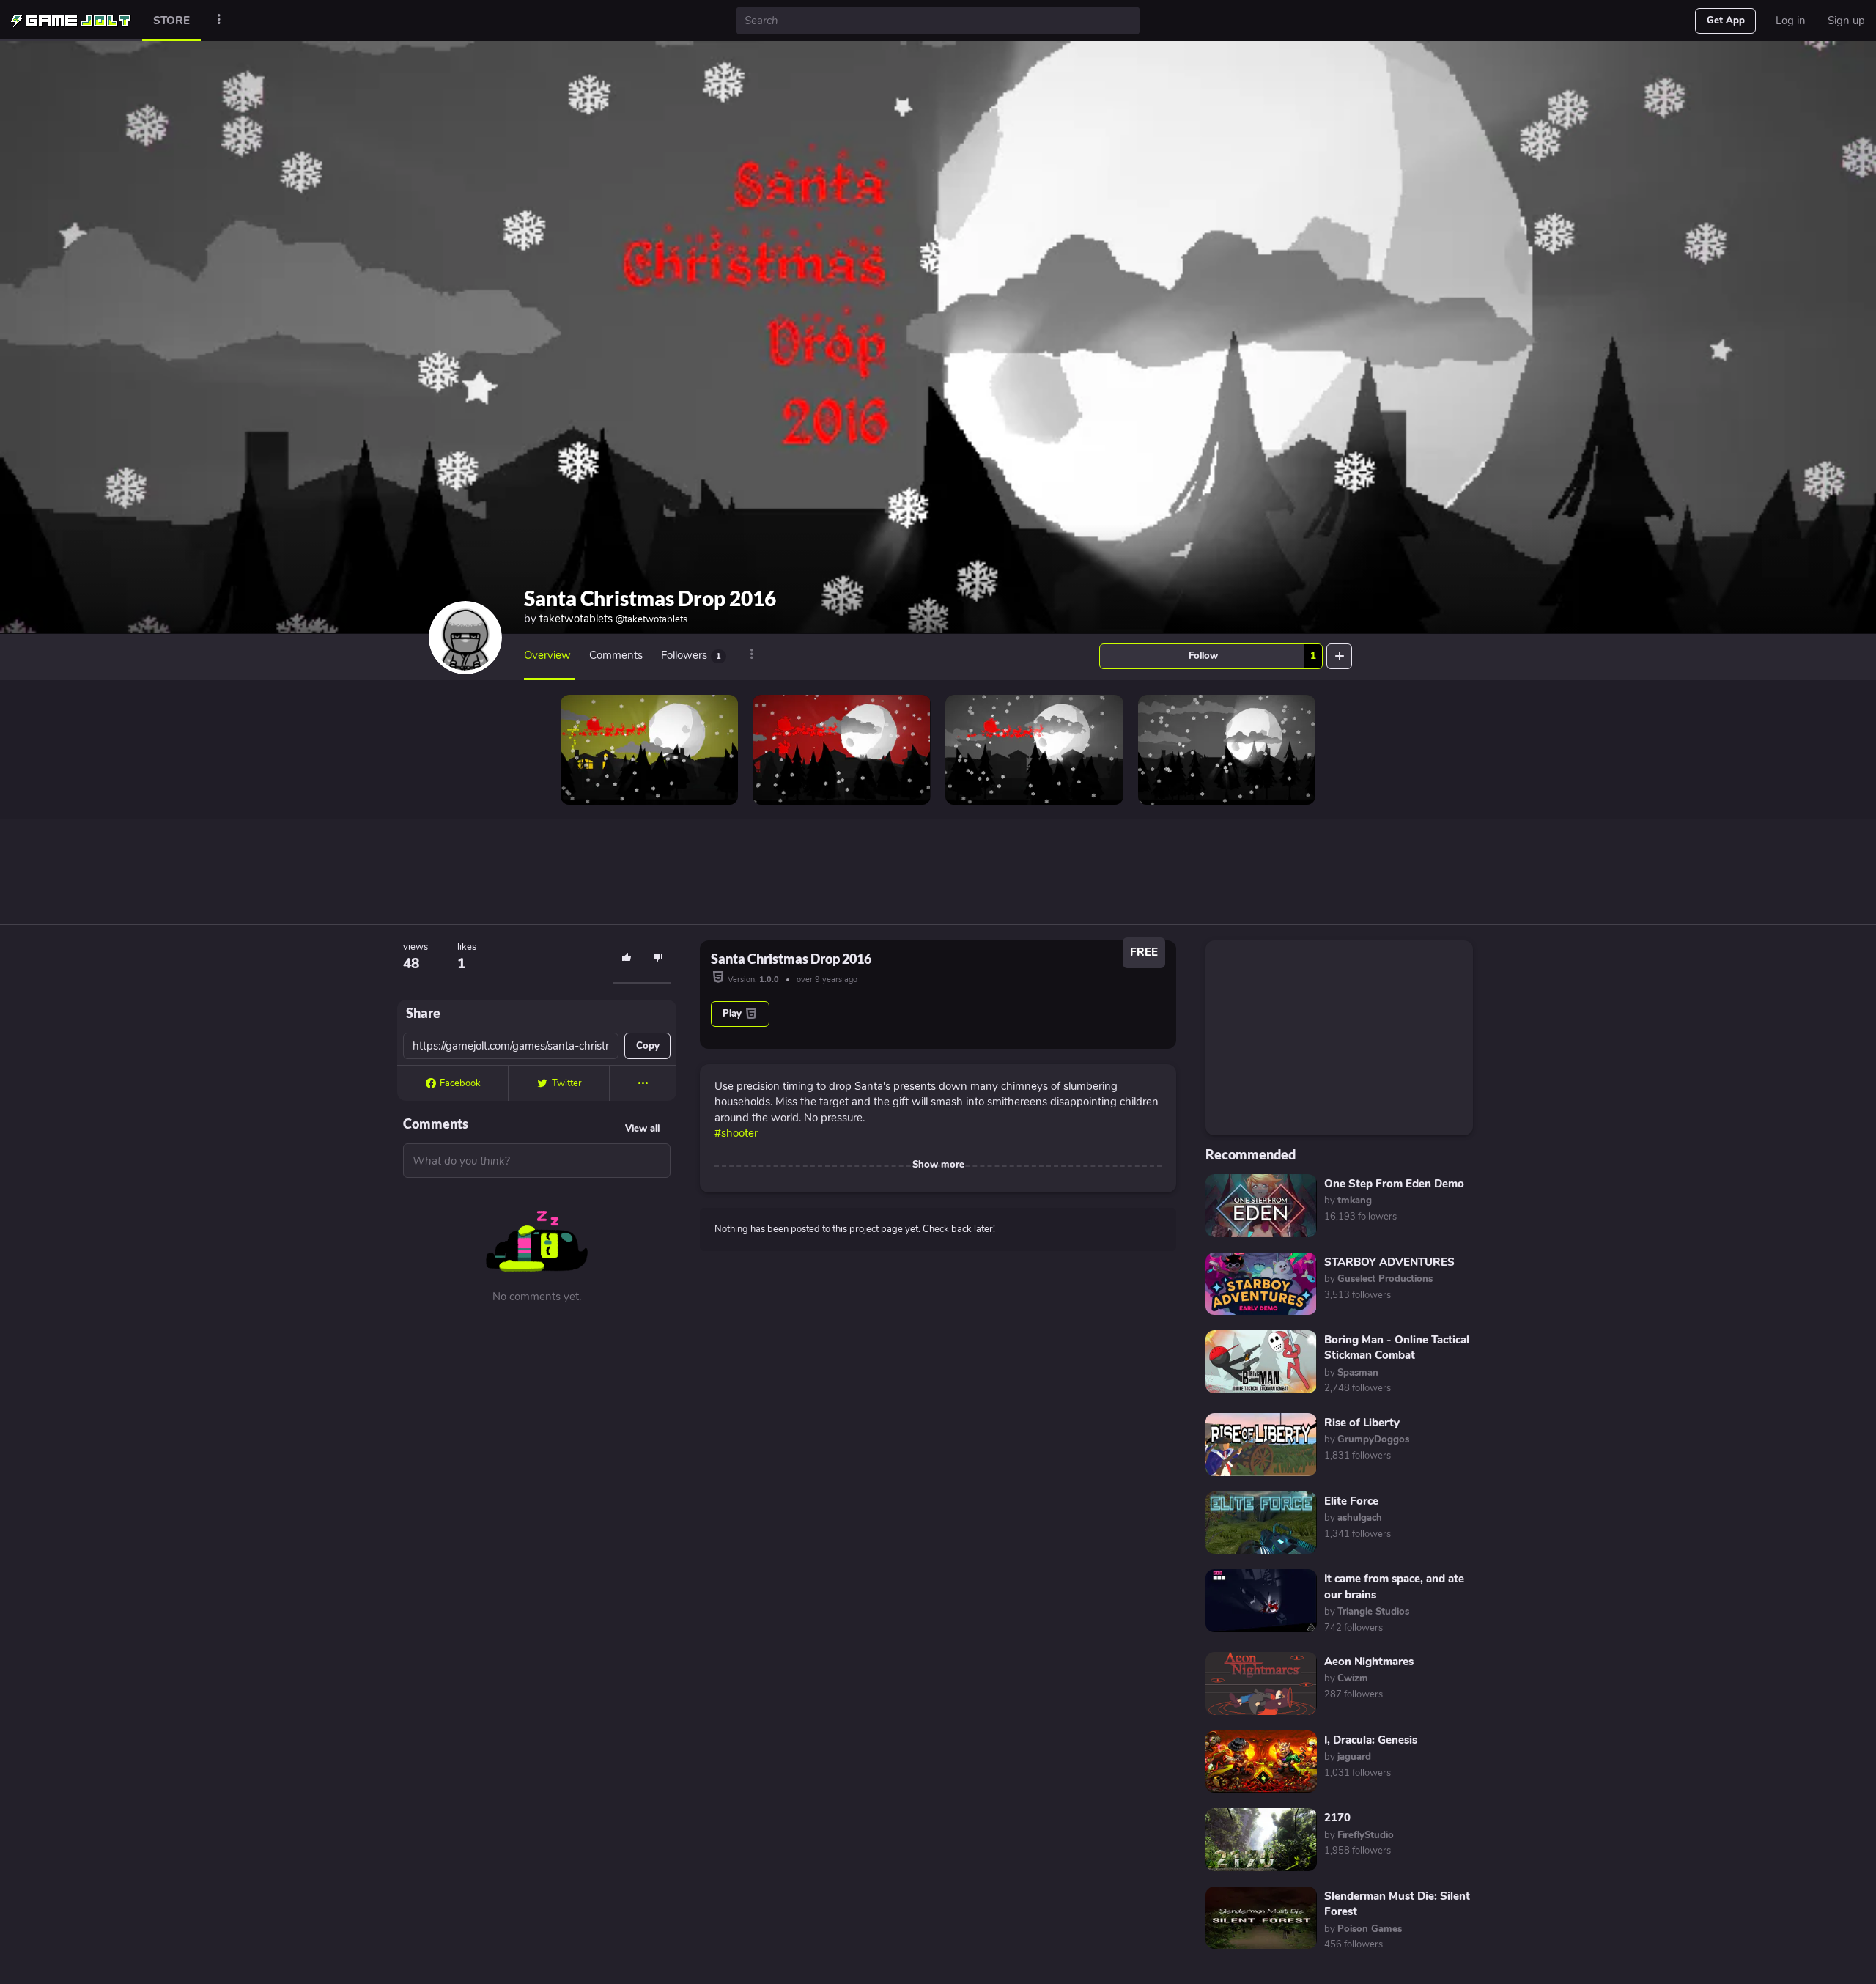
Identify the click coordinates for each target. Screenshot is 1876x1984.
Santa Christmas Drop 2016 (650, 598)
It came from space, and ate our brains (1394, 1586)
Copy (648, 1046)
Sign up (1846, 21)
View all (642, 1129)
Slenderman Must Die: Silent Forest (1397, 1904)
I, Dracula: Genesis (1371, 1740)
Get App (1726, 21)
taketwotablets (613, 619)
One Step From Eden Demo (1394, 1184)
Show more (938, 1165)
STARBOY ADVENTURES (1389, 1262)
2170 (1337, 1818)
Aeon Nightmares (1369, 1662)
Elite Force (1351, 1501)
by (1348, 1201)
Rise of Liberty (1362, 1423)
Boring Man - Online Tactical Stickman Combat (1397, 1347)
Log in (1791, 21)
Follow (1252, 656)
